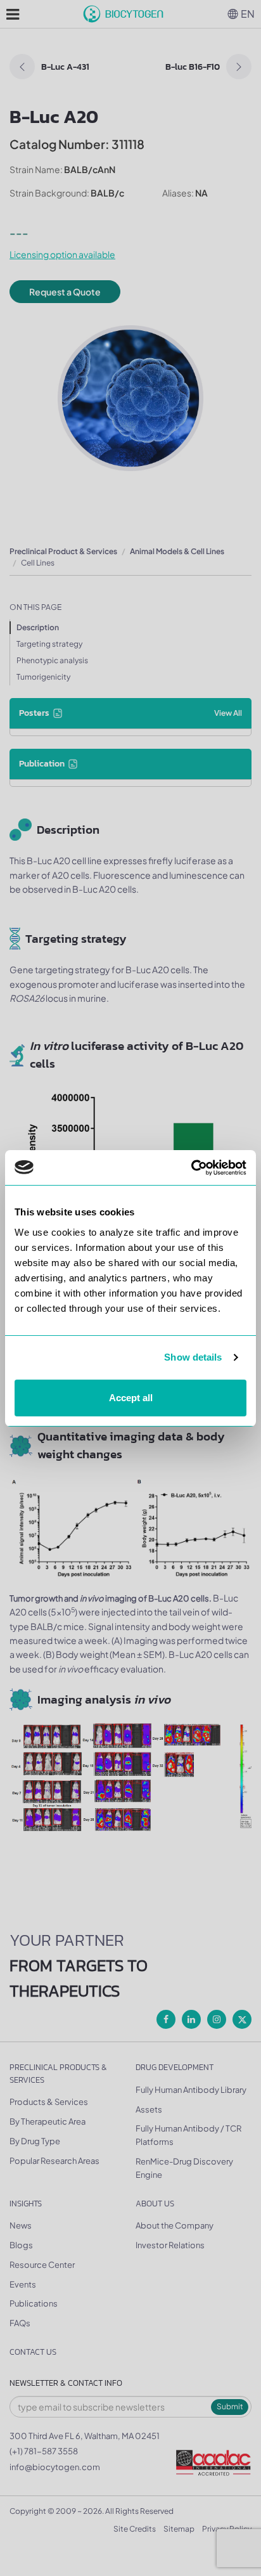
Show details (193, 1357)
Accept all (131, 1398)
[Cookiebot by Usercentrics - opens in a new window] (191, 1168)
